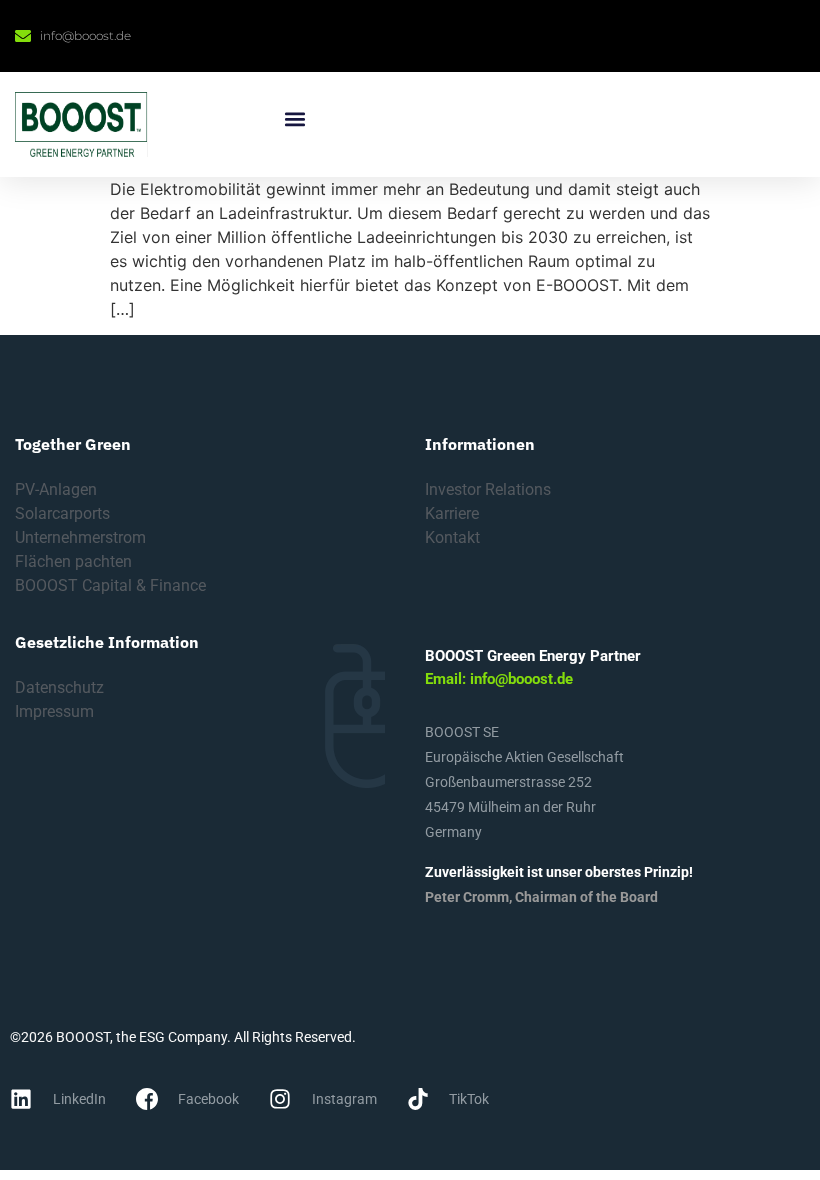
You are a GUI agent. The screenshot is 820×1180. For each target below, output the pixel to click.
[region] (260, 1035)
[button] (294, 118)
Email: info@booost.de (499, 679)
